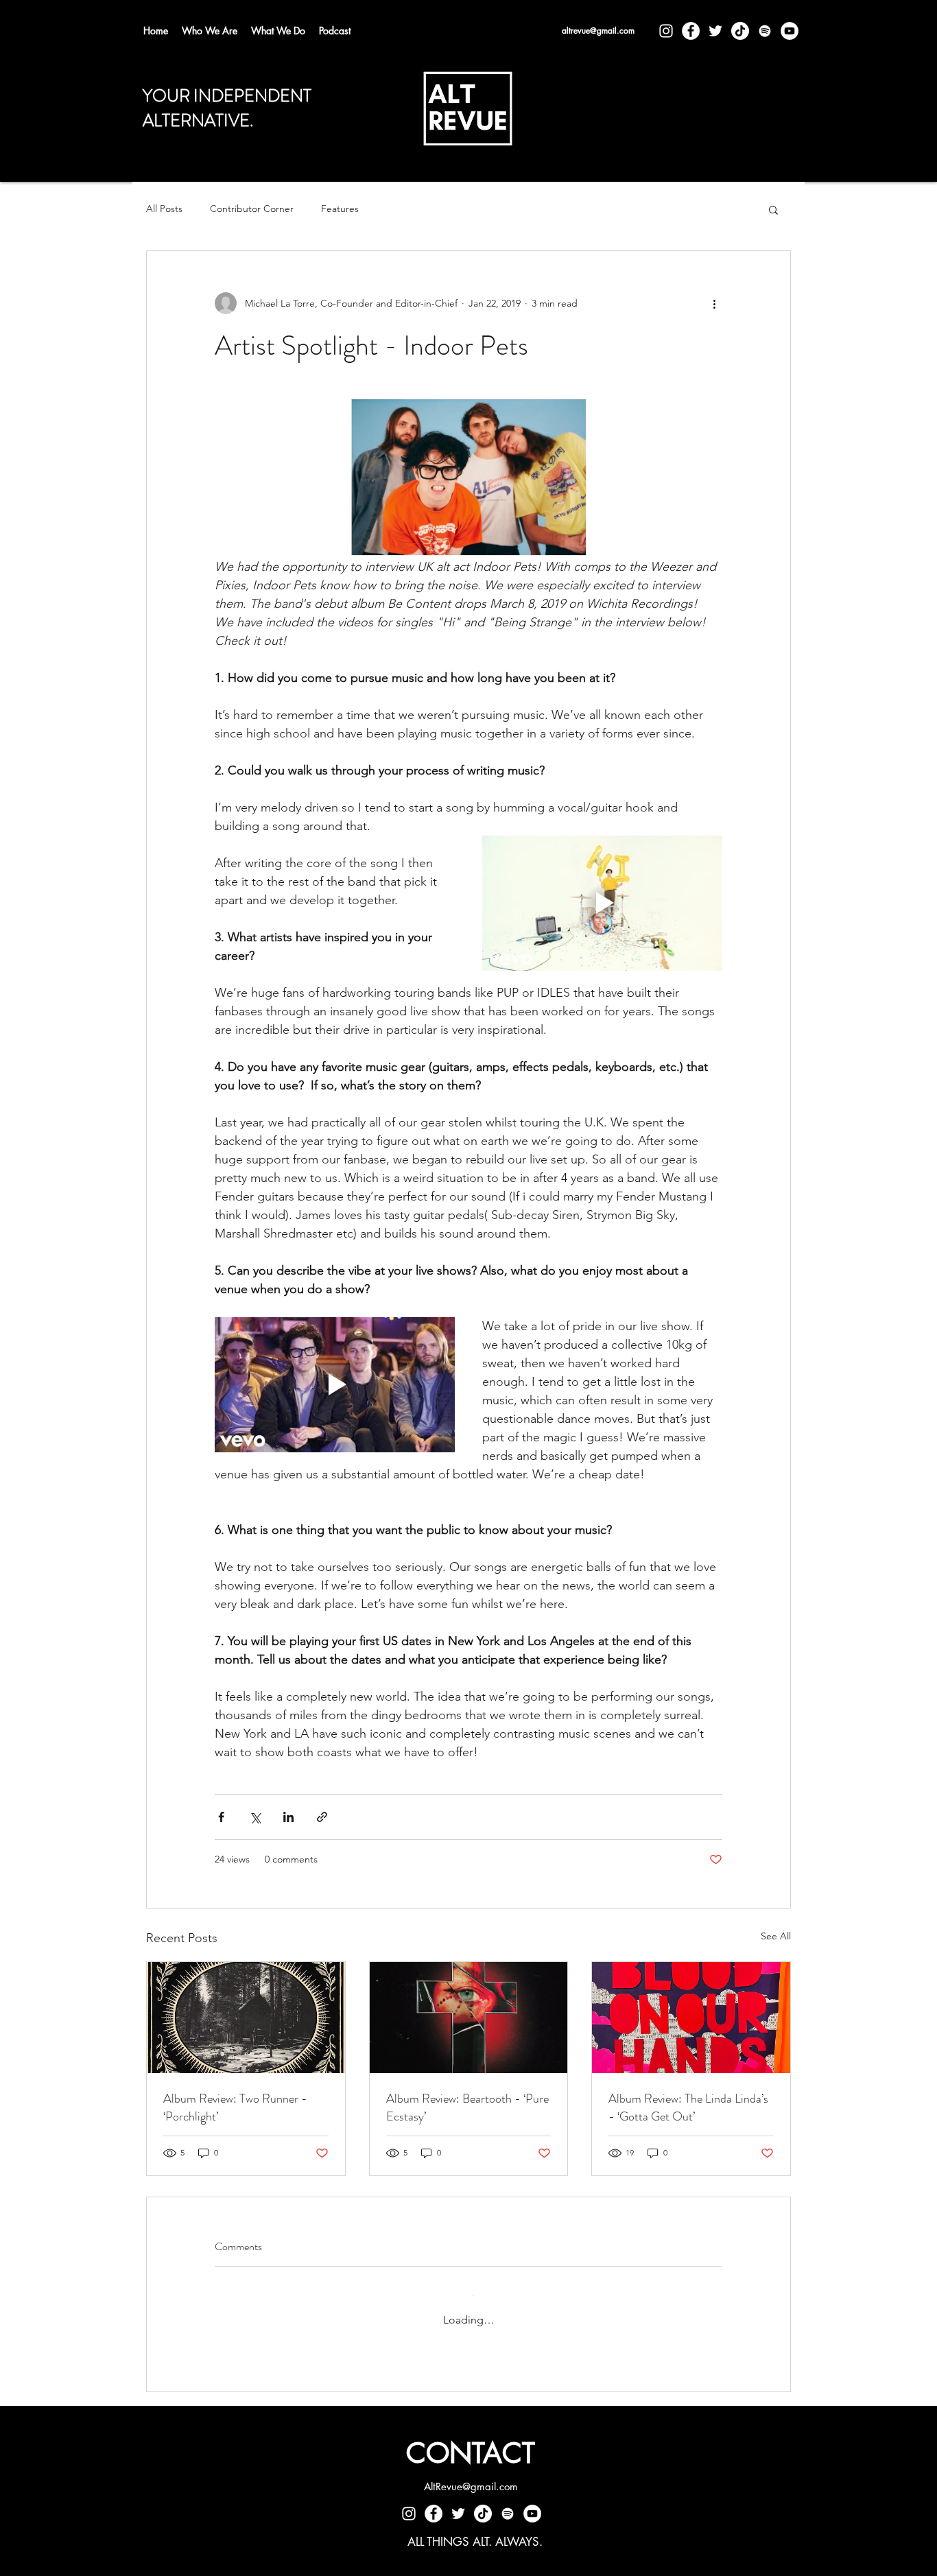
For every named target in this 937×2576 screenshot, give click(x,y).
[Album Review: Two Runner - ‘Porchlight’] (246, 2018)
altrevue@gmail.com (598, 31)
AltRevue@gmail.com (471, 2473)
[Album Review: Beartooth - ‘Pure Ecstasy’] (469, 2018)
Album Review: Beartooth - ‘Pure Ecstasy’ (467, 2107)
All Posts (164, 209)
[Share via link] (322, 1817)
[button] (773, 209)
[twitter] (715, 31)
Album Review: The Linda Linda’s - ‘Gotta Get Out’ (688, 2107)
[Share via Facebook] (221, 1817)
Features (340, 209)
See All (776, 1936)
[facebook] (691, 31)
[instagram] (666, 31)
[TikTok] (740, 31)
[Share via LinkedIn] (288, 1817)
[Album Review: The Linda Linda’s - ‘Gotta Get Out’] (691, 2018)
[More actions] (714, 303)
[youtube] (790, 31)
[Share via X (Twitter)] (255, 1817)
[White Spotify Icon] (765, 31)
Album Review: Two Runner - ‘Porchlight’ (235, 2107)
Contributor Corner (252, 209)
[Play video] (602, 903)
